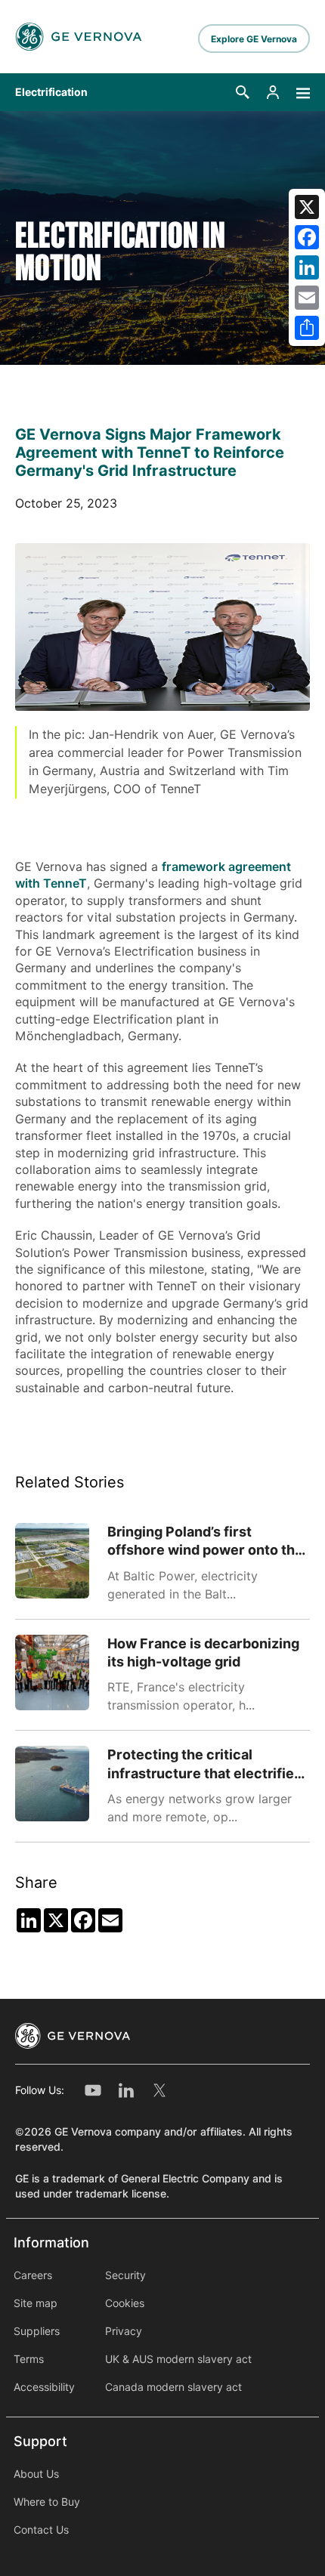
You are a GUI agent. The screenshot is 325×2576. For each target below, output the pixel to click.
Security (125, 2275)
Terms (29, 2359)
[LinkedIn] (307, 267)
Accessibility (44, 2387)
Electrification (51, 92)
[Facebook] (307, 237)
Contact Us (41, 2530)
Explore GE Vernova (254, 39)
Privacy (124, 2331)
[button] (243, 92)
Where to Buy (47, 2502)
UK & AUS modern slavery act (178, 2359)
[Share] (307, 328)
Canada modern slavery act (173, 2387)
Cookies (125, 2303)
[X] (307, 207)
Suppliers (37, 2331)
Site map (36, 2303)
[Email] (307, 298)
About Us (36, 2474)
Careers (33, 2275)
